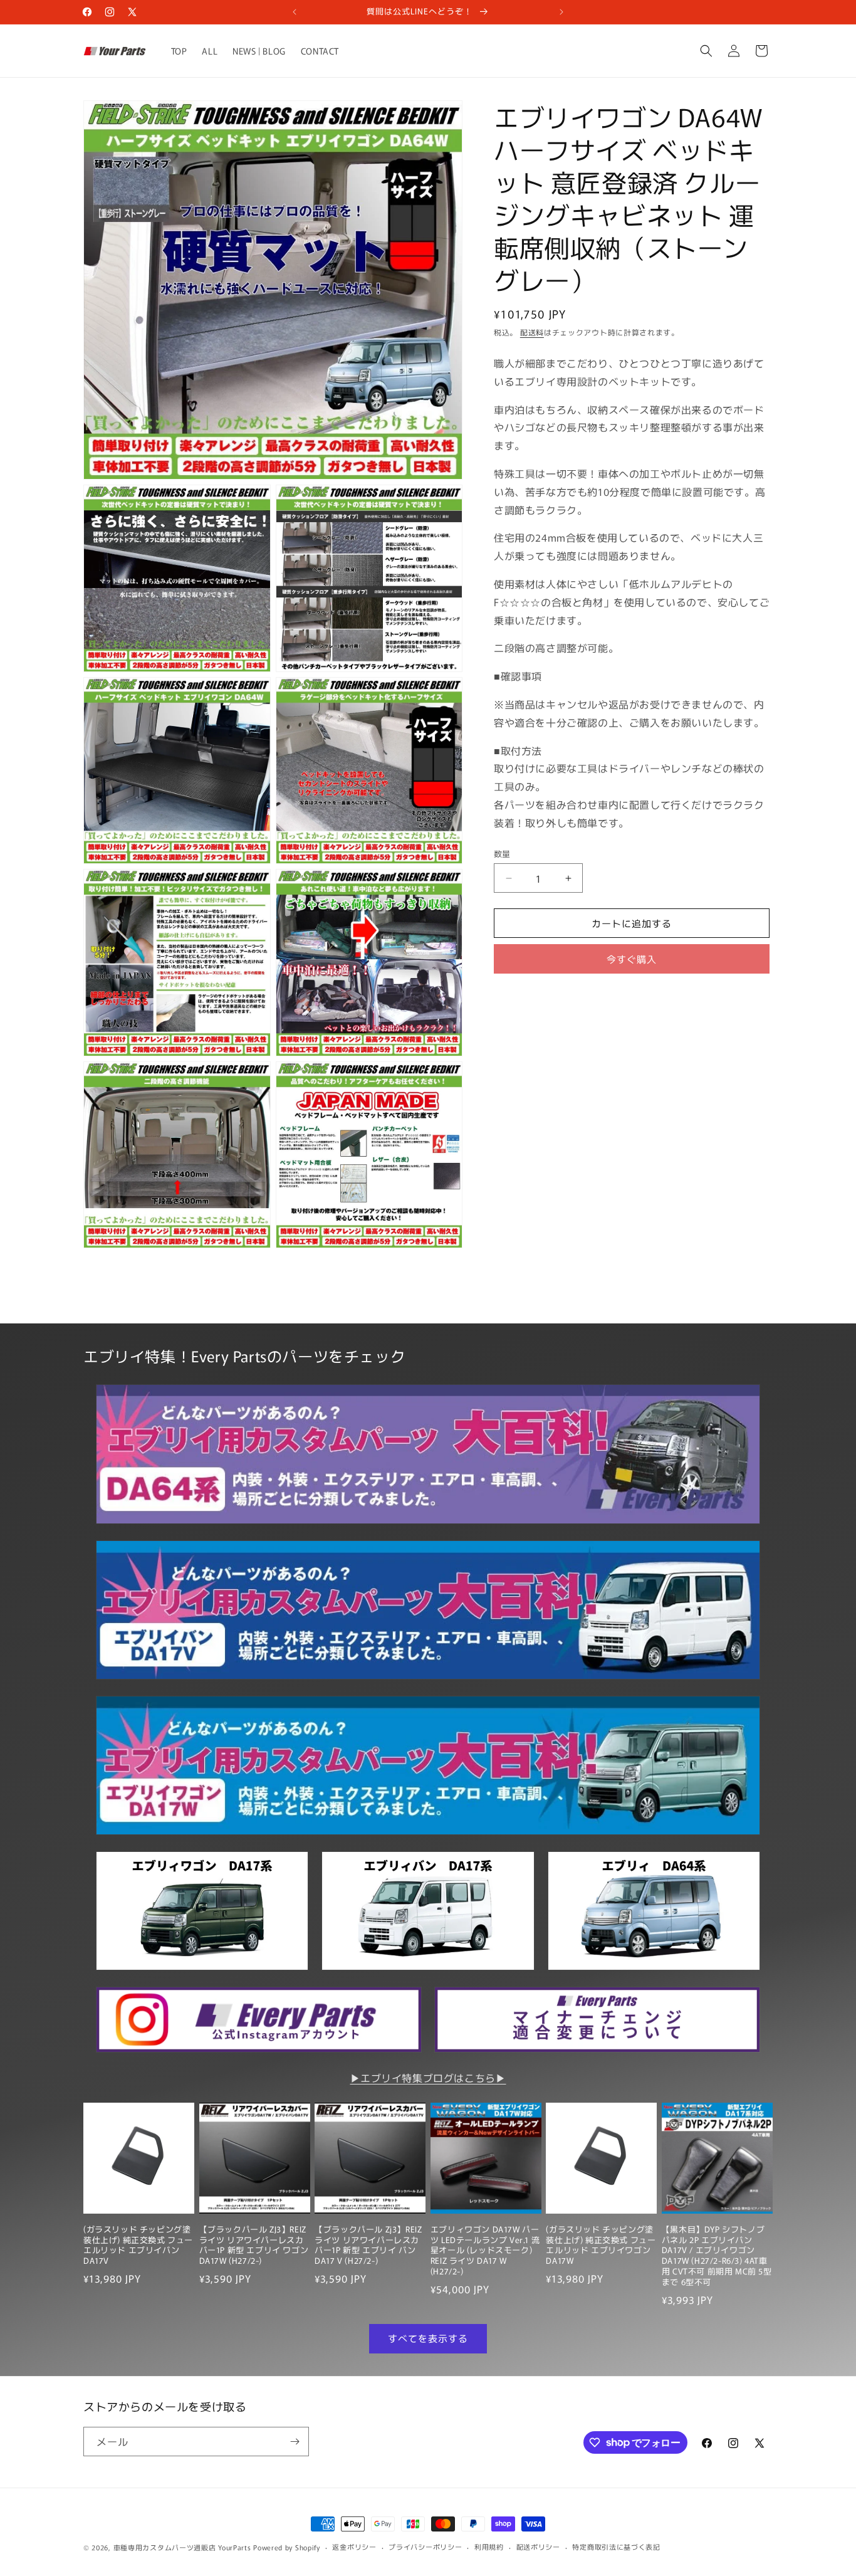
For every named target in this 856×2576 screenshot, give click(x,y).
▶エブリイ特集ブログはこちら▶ (428, 2078)
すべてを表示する (428, 2338)
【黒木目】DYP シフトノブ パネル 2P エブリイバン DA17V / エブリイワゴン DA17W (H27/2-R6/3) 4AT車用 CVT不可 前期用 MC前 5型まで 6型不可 (717, 2256)
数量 (502, 854)
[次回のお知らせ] (561, 12)
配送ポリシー (538, 2547)
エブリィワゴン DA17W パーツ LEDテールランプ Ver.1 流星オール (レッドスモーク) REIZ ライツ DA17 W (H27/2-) (485, 2251)
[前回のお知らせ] (295, 12)
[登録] (295, 2442)
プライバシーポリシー (425, 2547)
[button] (706, 51)
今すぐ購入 (632, 959)
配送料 (532, 332)
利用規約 (489, 2547)
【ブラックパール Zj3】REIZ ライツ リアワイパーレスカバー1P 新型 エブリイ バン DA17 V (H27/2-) (368, 2246)
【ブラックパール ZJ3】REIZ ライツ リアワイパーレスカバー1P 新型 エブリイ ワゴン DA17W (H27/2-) (254, 2246)
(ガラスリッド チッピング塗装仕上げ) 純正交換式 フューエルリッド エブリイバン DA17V (138, 2246)
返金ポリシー (354, 2547)
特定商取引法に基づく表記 (616, 2547)
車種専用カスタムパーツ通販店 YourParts (182, 2547)
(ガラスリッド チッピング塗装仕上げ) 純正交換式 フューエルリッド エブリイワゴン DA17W (601, 2246)
